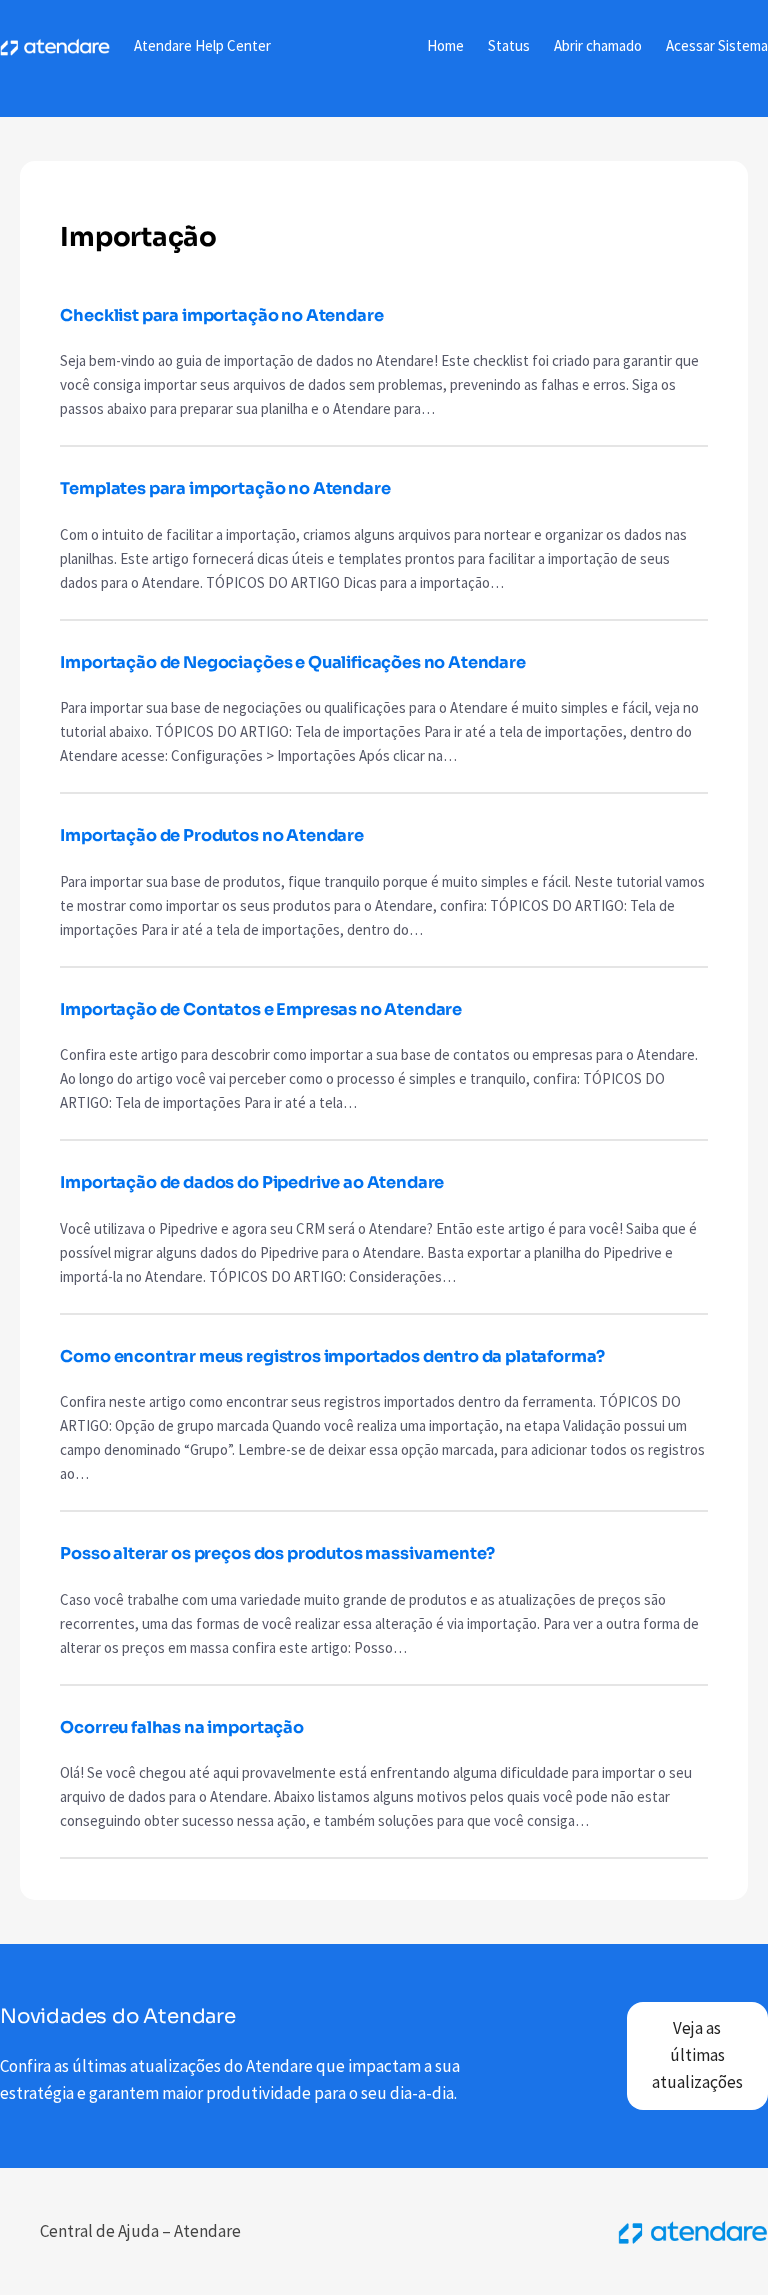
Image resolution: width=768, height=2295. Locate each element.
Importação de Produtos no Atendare (211, 835)
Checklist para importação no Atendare (221, 315)
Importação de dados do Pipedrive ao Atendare (252, 1182)
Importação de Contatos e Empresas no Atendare (261, 1009)
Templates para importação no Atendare (225, 488)
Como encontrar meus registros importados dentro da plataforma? (332, 1356)
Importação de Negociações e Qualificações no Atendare (292, 662)
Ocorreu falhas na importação (181, 1727)
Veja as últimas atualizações (697, 2055)
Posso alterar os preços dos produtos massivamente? (277, 1553)
